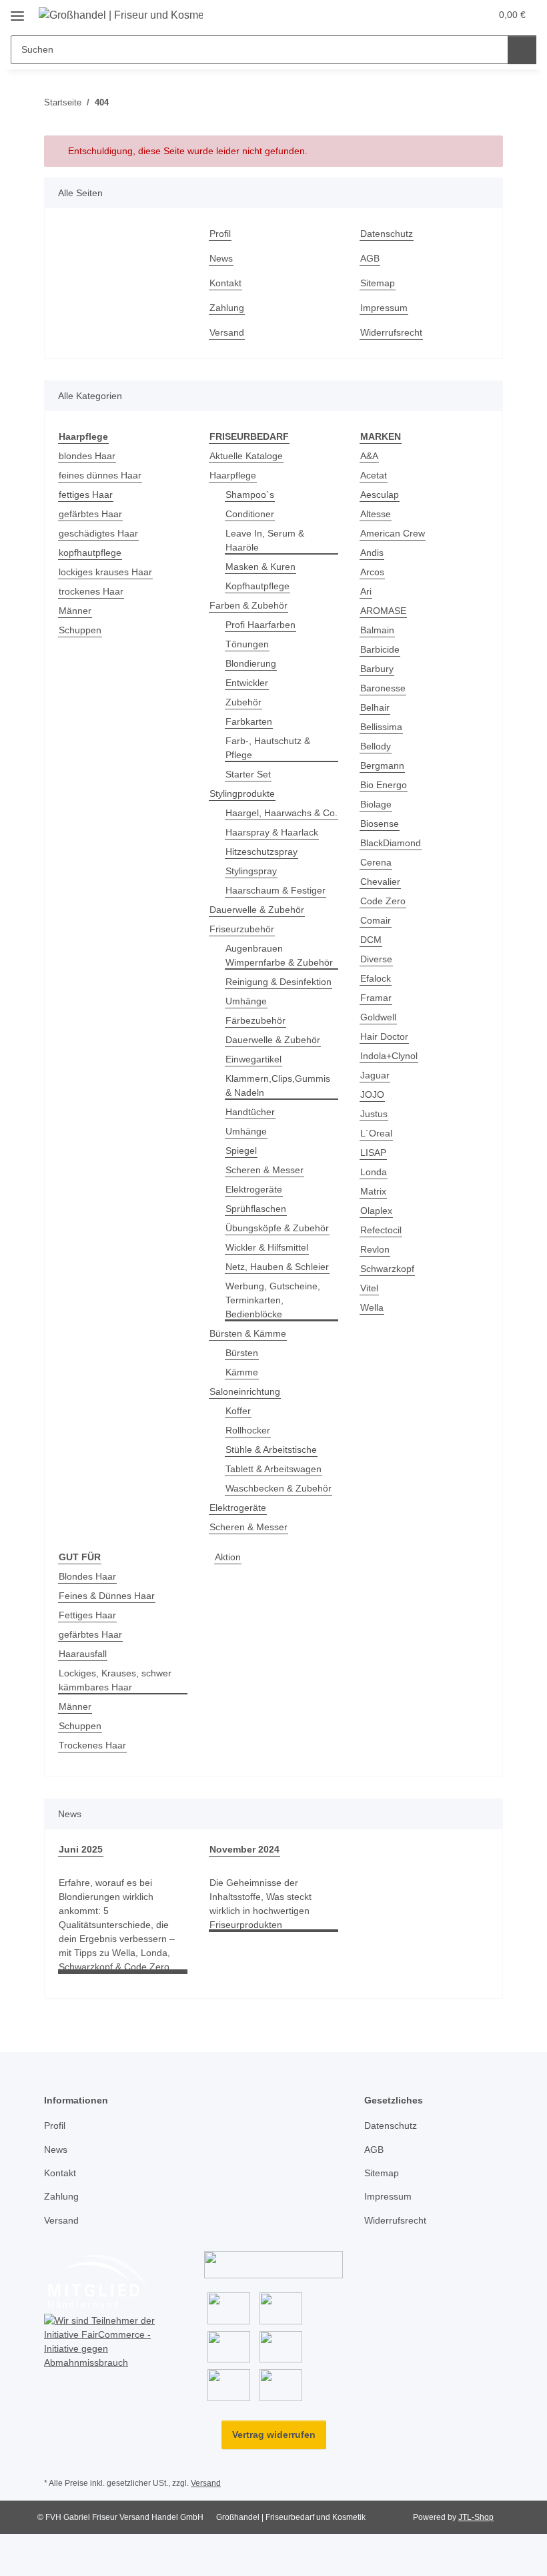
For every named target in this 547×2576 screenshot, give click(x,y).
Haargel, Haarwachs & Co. (282, 813)
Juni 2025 (81, 1849)
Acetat (374, 475)
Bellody (376, 746)
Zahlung (227, 308)
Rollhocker (248, 1430)
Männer (75, 611)
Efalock (376, 978)
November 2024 (244, 1849)
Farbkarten (249, 721)
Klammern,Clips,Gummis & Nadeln (278, 1085)
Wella (372, 1307)
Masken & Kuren (260, 567)
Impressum (384, 308)
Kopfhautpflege (257, 586)
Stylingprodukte (242, 793)
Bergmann (382, 765)
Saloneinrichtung (245, 1391)
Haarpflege (233, 475)
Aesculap (380, 495)
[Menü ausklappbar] (17, 11)
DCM (371, 940)
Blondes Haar (87, 1576)
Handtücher (250, 1112)
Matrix (373, 1191)
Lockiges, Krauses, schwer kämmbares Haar (115, 1680)
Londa (374, 1172)
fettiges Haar (86, 495)
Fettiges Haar (87, 1615)
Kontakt (225, 283)
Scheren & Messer (264, 1170)
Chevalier (380, 882)
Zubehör (243, 702)
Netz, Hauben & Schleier (277, 1267)
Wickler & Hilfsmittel (267, 1247)
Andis (372, 553)
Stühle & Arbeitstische (271, 1450)
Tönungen (247, 644)
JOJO (372, 1094)
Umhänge (246, 1001)
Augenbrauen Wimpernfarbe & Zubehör (279, 955)
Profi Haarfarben (260, 625)
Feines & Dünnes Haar (107, 1596)
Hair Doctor (384, 1036)
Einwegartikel (253, 1059)
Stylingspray (251, 871)
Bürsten (242, 1353)
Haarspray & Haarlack (272, 832)
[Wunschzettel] (455, 15)
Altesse (376, 514)
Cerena (376, 862)
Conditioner (250, 514)
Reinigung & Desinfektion (279, 982)
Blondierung (251, 663)
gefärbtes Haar (90, 514)
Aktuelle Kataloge (246, 456)
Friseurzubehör (242, 929)
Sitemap (378, 283)
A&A (369, 456)
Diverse (376, 959)
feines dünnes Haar (100, 475)
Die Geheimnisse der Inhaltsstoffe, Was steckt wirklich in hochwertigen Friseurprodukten (260, 1904)
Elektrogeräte (254, 1189)
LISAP (373, 1153)
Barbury (377, 669)
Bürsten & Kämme (248, 1333)
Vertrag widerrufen (274, 2435)
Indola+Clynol (389, 1056)
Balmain (377, 630)
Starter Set (248, 774)
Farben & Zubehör (248, 605)
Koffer (238, 1411)
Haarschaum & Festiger (276, 890)
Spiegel (241, 1151)
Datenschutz (387, 234)
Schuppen (80, 630)
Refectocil (381, 1230)
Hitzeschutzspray (261, 852)
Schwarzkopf (387, 1269)
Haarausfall (83, 1654)
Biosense (380, 824)
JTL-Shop (476, 2517)
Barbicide (380, 649)
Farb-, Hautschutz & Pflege (268, 748)
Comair (376, 920)
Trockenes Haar (92, 1745)
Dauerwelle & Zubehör (257, 910)
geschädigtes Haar (98, 533)
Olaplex (376, 1211)
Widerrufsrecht (391, 332)
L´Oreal (376, 1133)
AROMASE (383, 611)
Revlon (375, 1249)
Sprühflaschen (256, 1209)
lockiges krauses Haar (105, 572)
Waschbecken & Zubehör (279, 1488)
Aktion (228, 1557)
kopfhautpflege (90, 553)
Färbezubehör (255, 1020)
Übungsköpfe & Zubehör (277, 1228)
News (221, 258)
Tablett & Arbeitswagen (273, 1469)
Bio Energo (384, 785)
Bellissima (381, 727)
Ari (366, 591)
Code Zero (383, 901)
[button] (428, 15)
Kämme (242, 1372)
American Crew (393, 533)
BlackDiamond (391, 843)
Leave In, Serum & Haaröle (265, 540)
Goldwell (378, 1017)
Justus (374, 1114)
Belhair (375, 707)
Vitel (369, 1288)
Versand (227, 332)
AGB (370, 258)
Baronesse (383, 688)
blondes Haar (87, 456)
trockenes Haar (91, 591)
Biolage (376, 804)
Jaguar (375, 1075)
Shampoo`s (250, 495)
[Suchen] (522, 50)
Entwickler (247, 683)
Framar (376, 998)
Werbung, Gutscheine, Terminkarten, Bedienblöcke (273, 1300)
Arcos (372, 572)
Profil (220, 234)
